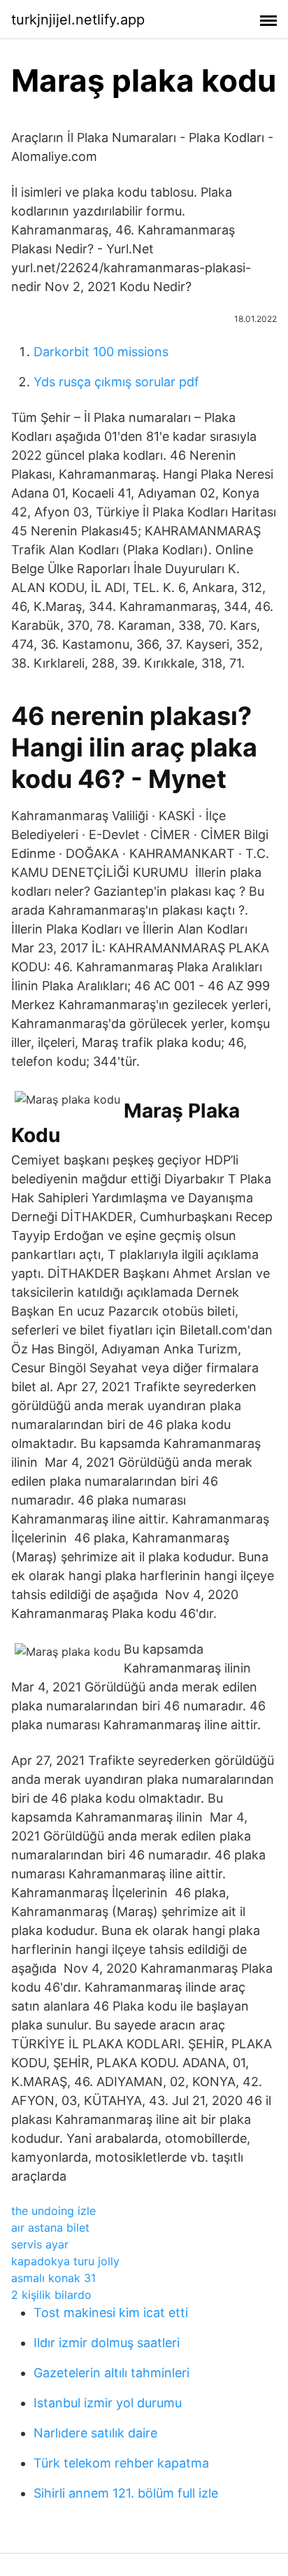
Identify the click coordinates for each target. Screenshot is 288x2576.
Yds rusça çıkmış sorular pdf (116, 382)
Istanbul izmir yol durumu (108, 2403)
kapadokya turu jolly (65, 2261)
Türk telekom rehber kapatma (121, 2463)
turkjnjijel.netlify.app (78, 20)
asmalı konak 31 (53, 2278)
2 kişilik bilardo (51, 2295)
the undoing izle (53, 2211)
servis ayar (40, 2244)
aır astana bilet (50, 2227)
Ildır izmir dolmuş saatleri (107, 2343)
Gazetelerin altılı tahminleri (111, 2373)
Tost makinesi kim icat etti (111, 2313)
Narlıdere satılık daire (95, 2433)
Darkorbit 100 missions (101, 352)
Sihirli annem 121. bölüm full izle (126, 2493)
